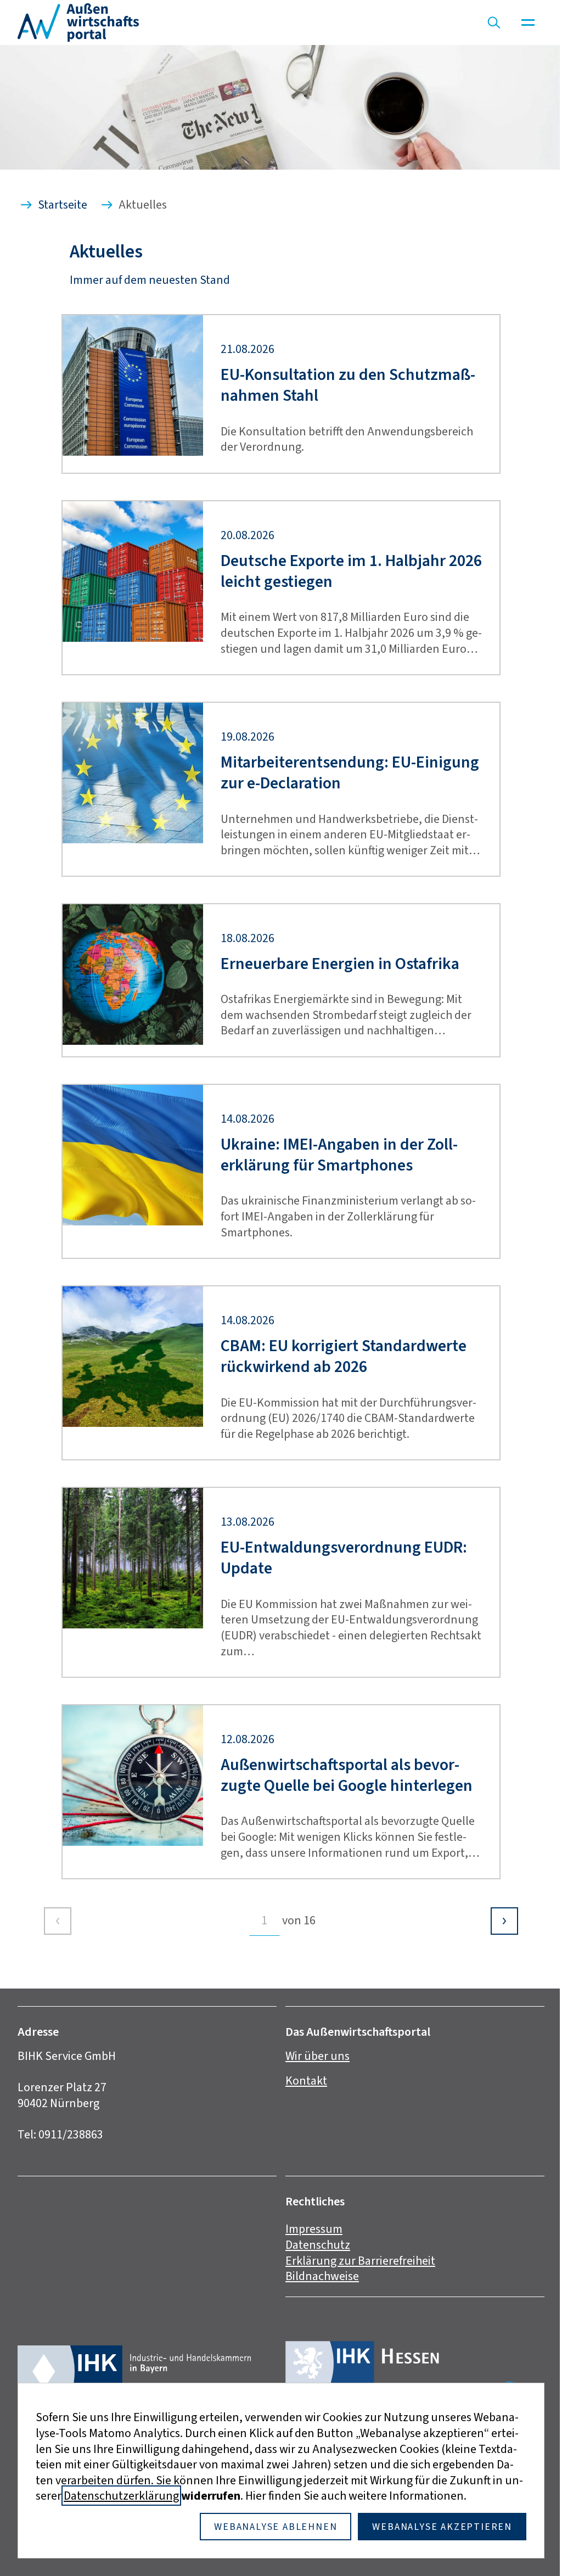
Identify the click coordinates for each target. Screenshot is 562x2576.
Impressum (314, 2229)
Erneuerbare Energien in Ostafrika (340, 964)
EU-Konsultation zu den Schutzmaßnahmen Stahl (348, 385)
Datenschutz (318, 2245)
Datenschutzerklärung (121, 2496)
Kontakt (306, 2081)
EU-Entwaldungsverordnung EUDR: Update (344, 1558)
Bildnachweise (322, 2276)
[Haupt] (528, 23)
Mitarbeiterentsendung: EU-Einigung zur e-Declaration (350, 773)
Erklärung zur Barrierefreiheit (360, 2261)
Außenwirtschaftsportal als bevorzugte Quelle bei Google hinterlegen (347, 1775)
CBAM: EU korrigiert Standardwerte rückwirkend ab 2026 (344, 1356)
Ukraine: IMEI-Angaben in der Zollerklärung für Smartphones (339, 1155)
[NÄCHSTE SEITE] (504, 1921)
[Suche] (494, 23)
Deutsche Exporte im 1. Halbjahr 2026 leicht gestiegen (351, 571)
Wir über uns (317, 2056)
